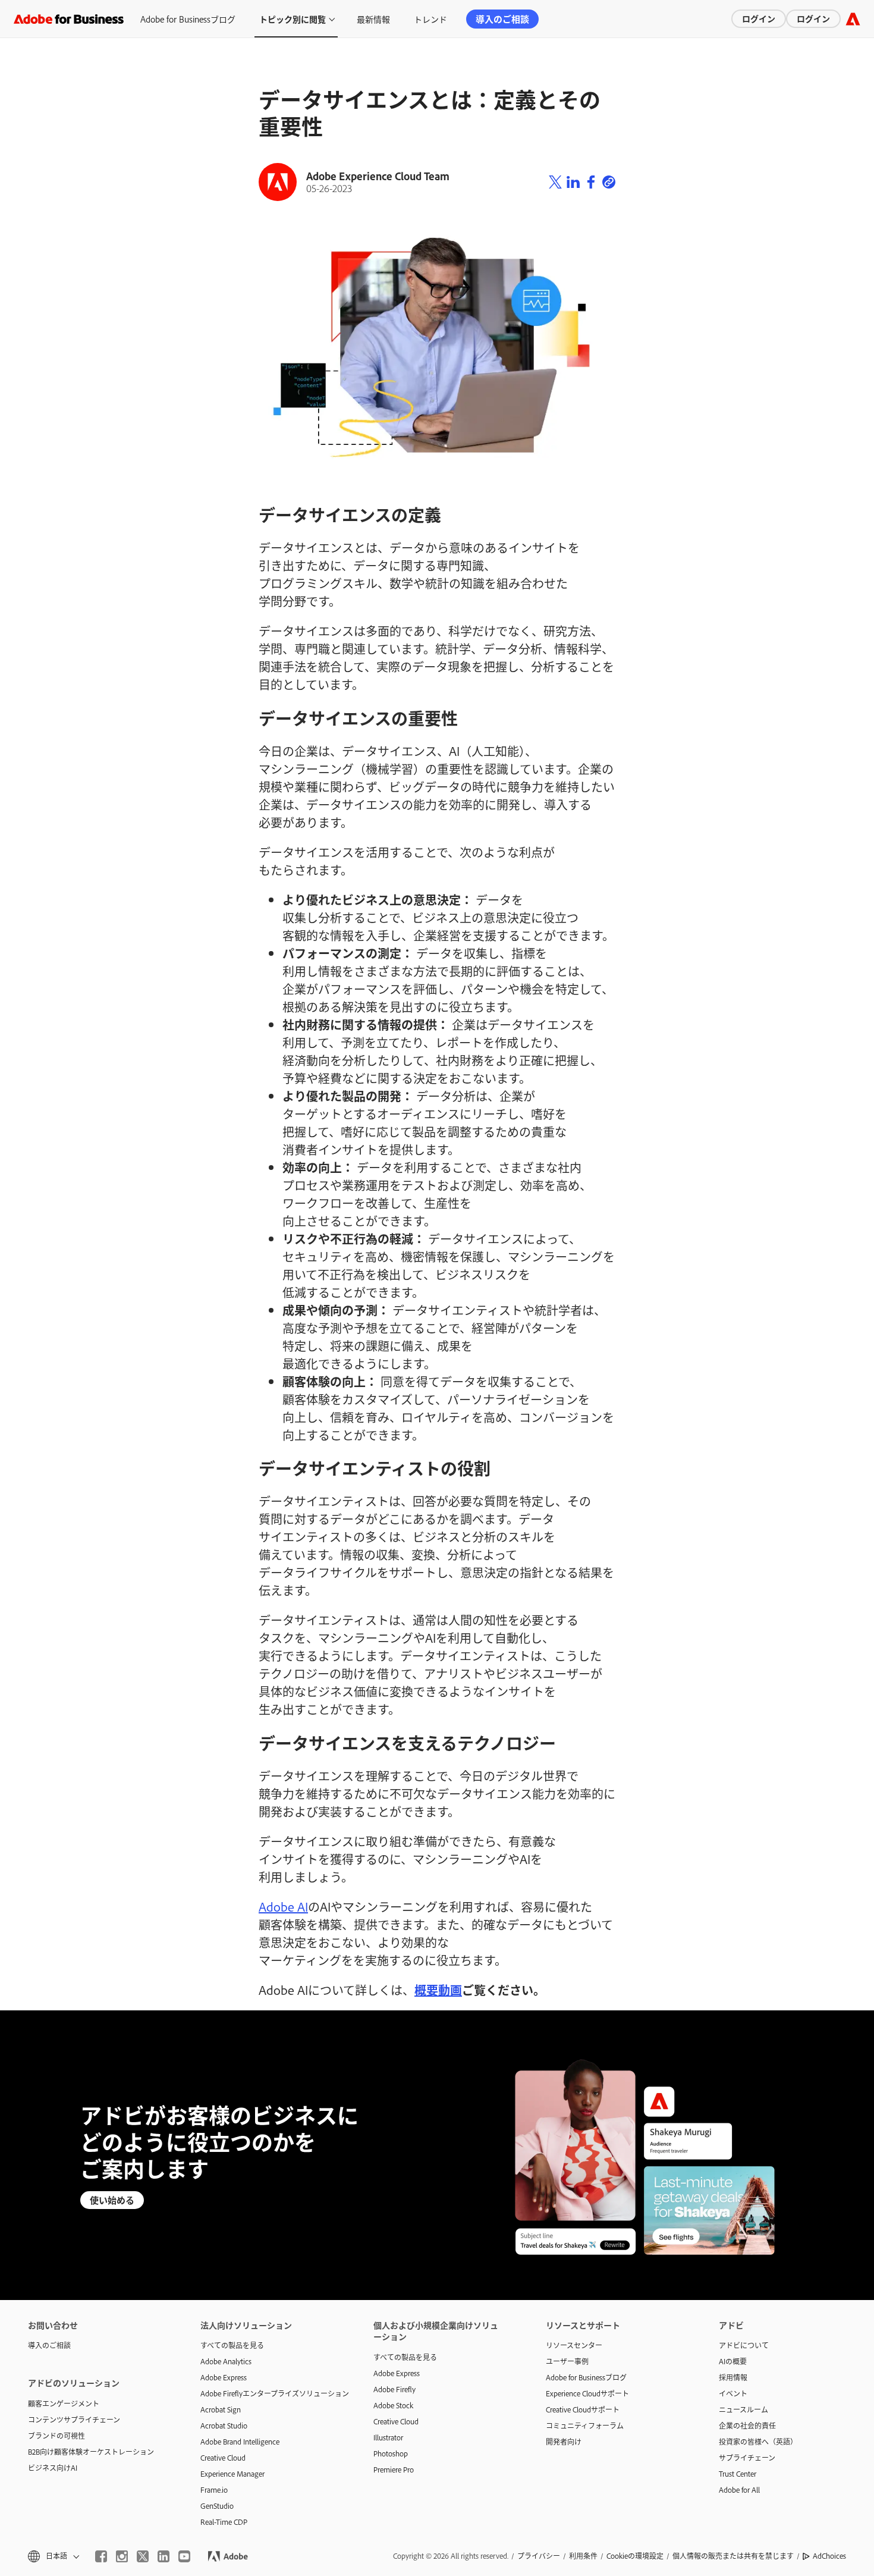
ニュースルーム (743, 2409)
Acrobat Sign (221, 2409)
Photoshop (391, 2453)
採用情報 (733, 2377)
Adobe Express (224, 2377)
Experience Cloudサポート (587, 2393)
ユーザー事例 (567, 2361)
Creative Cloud (223, 2458)
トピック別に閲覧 (293, 19)
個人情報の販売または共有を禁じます (733, 2556)
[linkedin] (164, 2556)
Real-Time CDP (224, 2522)
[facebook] (101, 2556)
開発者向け (564, 2442)
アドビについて (744, 2345)
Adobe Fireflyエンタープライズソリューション (269, 2393)
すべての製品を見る (232, 2345)
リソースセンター (574, 2345)
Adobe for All (739, 2490)
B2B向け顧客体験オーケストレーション (91, 2452)
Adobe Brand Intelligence (240, 2442)
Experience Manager (232, 2474)
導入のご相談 (502, 19)
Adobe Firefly (394, 2389)
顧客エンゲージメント (64, 2404)
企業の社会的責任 (747, 2426)
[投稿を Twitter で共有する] (555, 182)
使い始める (112, 2200)
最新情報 (373, 19)
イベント (733, 2393)
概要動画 (438, 1990)
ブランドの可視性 (56, 2436)
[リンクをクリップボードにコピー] (609, 182)
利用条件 (583, 2556)
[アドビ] (853, 19)
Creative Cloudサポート (583, 2409)
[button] (53, 2556)
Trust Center (738, 2474)
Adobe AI (283, 1906)
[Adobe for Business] (69, 19)
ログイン (759, 18)
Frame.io (214, 2490)
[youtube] (184, 2556)
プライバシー (539, 2556)
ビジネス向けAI (53, 2468)
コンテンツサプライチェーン (74, 2420)
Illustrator (388, 2437)
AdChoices (829, 2556)
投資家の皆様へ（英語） (758, 2442)
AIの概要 (733, 2361)
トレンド (430, 19)
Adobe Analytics (226, 2361)
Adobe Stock (393, 2405)
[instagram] (122, 2556)
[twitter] (143, 2556)
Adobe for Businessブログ (188, 19)
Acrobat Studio (224, 2426)
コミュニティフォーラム (585, 2426)
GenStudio (217, 2506)
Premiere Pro (394, 2470)
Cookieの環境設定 (635, 2556)
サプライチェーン (747, 2458)
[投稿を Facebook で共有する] (591, 182)
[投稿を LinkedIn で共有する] (573, 182)
